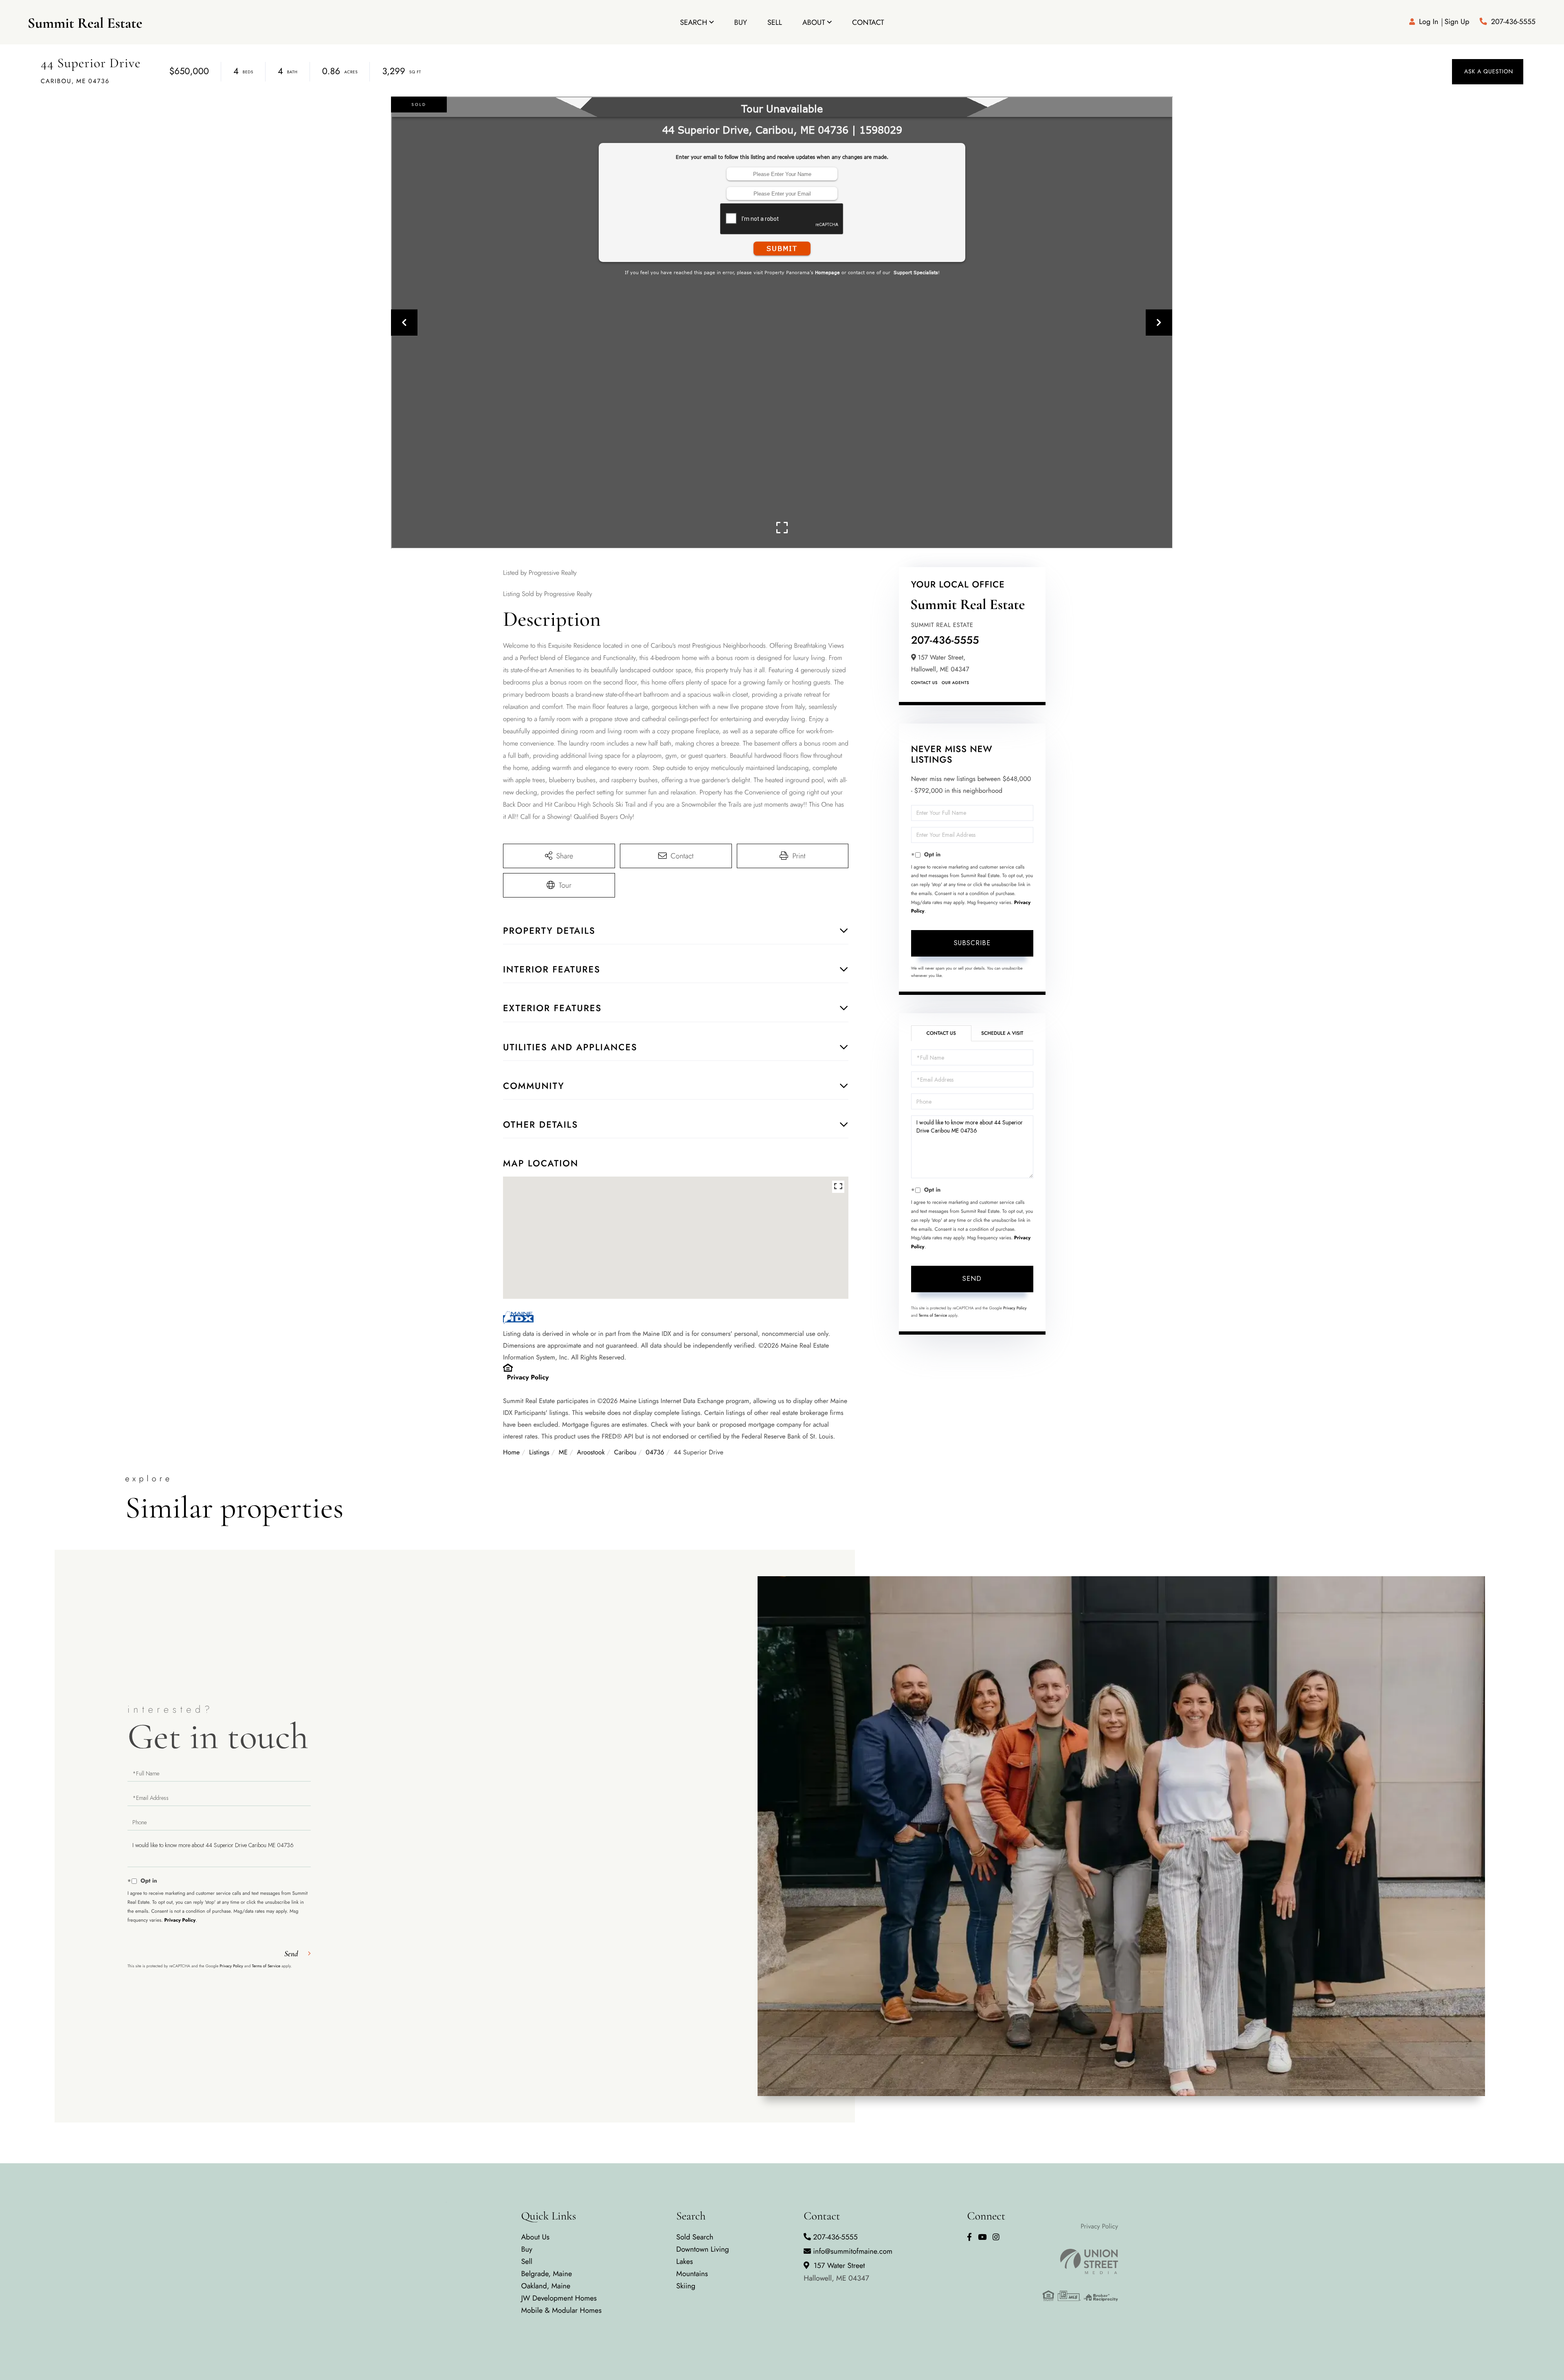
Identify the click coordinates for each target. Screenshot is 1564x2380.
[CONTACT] (1488, 72)
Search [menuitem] (693, 22)
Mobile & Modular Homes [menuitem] (561, 2310)
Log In (1429, 22)
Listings (539, 1453)
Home (511, 1453)
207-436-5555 (1513, 22)
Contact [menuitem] (868, 22)
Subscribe (972, 943)
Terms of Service (933, 1315)
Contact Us (924, 683)
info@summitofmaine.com (853, 2251)
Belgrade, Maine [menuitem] (546, 2274)
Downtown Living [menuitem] (703, 2249)
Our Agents (955, 683)
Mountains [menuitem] (692, 2274)
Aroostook (591, 1453)
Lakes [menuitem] (684, 2261)
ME (563, 1453)
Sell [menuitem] (775, 22)
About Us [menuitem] (535, 2237)
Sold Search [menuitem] (695, 2237)
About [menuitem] (814, 22)
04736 (655, 1453)
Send (972, 1279)
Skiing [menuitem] (686, 2286)
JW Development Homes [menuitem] (559, 2298)
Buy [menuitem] (741, 22)
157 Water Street (836, 2272)
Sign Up (1457, 22)
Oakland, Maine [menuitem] (546, 2286)
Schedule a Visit (1002, 1033)
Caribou (625, 1453)
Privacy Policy (528, 1378)
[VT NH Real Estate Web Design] (1080, 2261)
